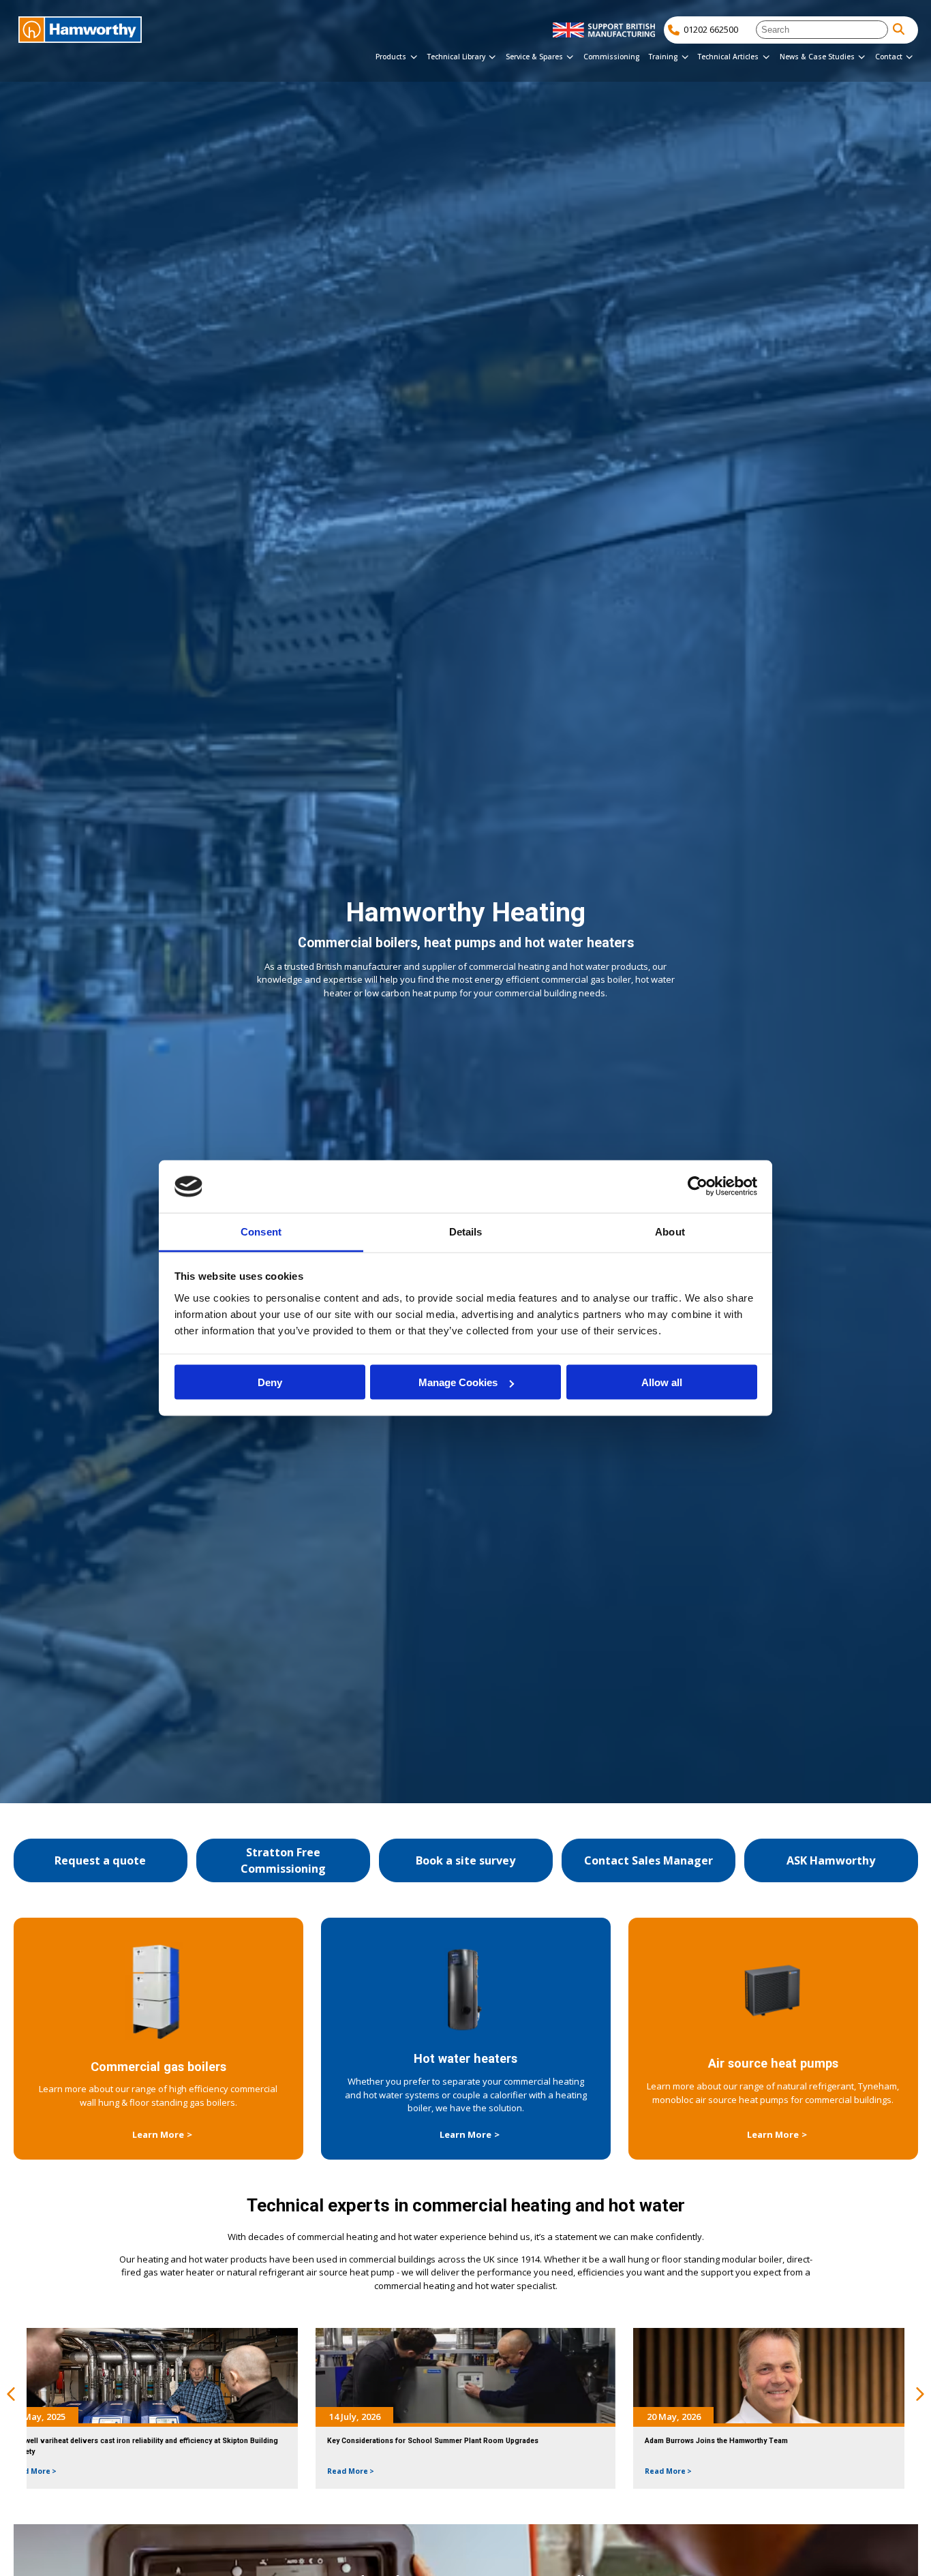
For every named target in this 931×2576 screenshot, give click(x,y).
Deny (270, 1382)
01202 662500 (711, 29)
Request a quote (100, 1860)
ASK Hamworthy (831, 1860)
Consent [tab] (261, 1231)
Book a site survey (465, 1860)
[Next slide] (920, 2395)
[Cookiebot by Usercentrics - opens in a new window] (698, 1186)
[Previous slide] (11, 2395)
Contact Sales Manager (648, 1860)
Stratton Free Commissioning (283, 1860)
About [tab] (670, 1231)
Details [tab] (466, 1231)
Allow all (662, 1382)
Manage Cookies (458, 1382)
